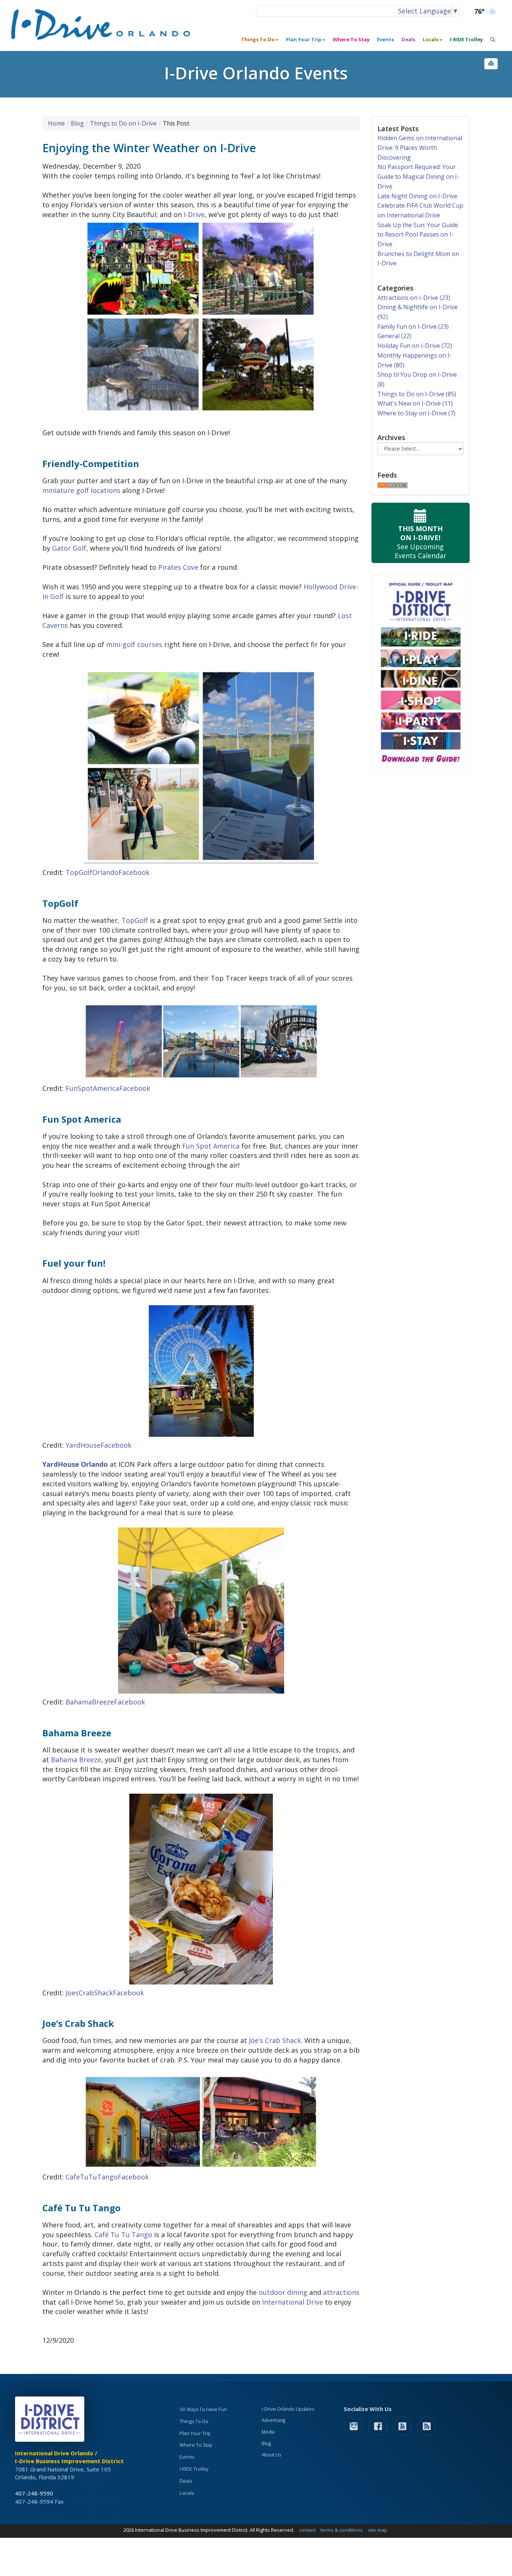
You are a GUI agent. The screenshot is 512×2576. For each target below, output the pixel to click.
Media (268, 2432)
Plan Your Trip (195, 2433)
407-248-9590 (34, 2493)
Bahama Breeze (76, 1760)
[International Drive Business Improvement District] (51, 2421)
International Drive (293, 2302)
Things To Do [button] (258, 39)
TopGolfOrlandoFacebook (108, 872)
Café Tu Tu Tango (123, 2235)
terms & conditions (342, 2530)
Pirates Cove (178, 567)
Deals (408, 39)
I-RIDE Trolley (466, 39)
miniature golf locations (81, 490)
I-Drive (194, 214)
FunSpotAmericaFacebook (108, 1088)
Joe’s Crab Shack (275, 2040)
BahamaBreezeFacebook (105, 1702)
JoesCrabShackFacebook (105, 1993)
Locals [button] (431, 39)
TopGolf (135, 920)
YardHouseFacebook (99, 1445)
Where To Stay (351, 39)
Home (56, 123)
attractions (341, 2292)
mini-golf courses (134, 644)
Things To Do (194, 2421)
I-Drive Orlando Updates (288, 2409)
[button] (491, 64)
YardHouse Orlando (75, 1464)
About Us (271, 2455)
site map (377, 2530)
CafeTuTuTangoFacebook (107, 2177)
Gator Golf (69, 548)
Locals (187, 2493)
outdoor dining (283, 2292)
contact (307, 2530)
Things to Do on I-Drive (123, 123)
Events (385, 39)
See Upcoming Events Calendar (421, 542)
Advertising (273, 2420)
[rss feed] (426, 2426)
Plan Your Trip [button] (304, 39)
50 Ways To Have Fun (203, 2409)
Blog (77, 123)
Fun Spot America (211, 1146)
